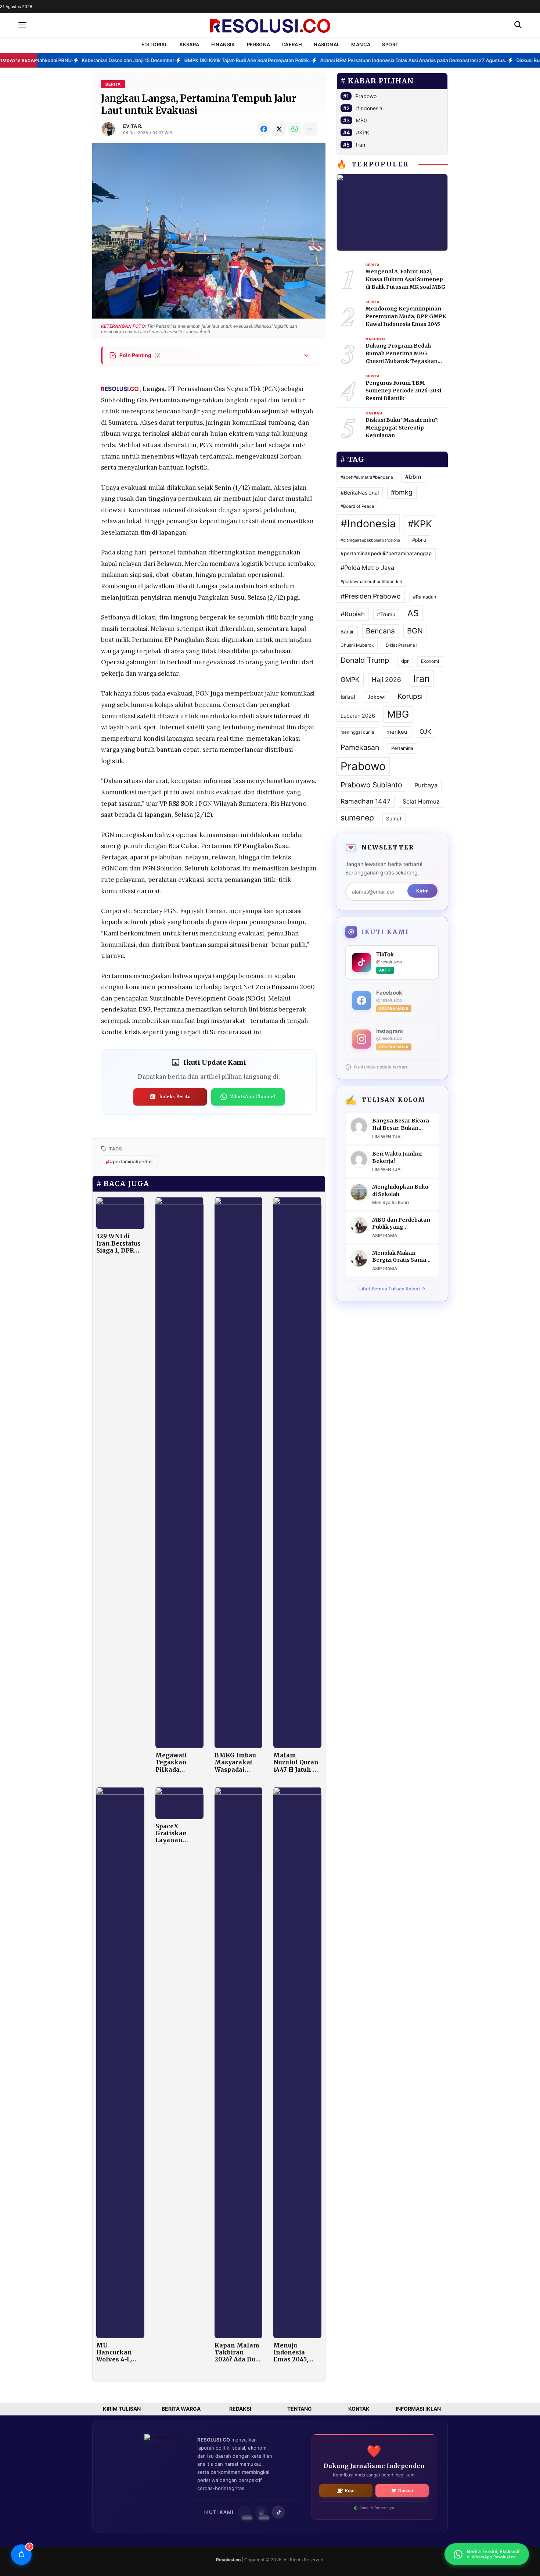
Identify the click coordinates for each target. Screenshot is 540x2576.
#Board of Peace (357, 506)
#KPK (363, 132)
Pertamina (402, 748)
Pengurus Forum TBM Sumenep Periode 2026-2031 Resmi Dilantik (404, 391)
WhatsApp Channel (253, 1097)
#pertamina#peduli (129, 1162)
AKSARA (189, 44)
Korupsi (410, 696)
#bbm (413, 477)
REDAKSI (240, 2409)
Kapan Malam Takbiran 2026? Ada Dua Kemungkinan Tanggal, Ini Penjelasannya (238, 2363)
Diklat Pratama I (402, 645)
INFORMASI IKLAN (418, 2409)
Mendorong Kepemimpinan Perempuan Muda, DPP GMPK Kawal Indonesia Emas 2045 (406, 316)
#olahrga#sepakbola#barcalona (370, 540)
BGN (415, 631)
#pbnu (419, 540)
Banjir (347, 632)
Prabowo (366, 96)
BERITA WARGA (181, 2409)
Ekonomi (430, 661)
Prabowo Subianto (371, 785)
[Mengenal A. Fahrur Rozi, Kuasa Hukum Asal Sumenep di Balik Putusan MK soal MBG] (392, 212)
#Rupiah (353, 614)
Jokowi (376, 697)
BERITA (113, 84)
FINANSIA (223, 44)
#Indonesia (369, 108)
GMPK (350, 680)
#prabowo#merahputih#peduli (371, 582)
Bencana (380, 631)
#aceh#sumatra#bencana (367, 477)
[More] (310, 129)
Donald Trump (365, 660)
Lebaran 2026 (358, 716)
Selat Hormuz (421, 802)
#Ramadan (424, 597)
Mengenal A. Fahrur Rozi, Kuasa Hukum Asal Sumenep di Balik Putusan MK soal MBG (406, 279)
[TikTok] (278, 2512)
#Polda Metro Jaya (367, 568)
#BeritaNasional (360, 493)
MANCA (361, 44)
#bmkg (402, 492)
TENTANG (300, 2409)
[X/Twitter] (279, 129)
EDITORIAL (155, 44)
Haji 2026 (386, 680)
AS (413, 613)
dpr (405, 661)
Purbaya (426, 785)
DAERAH (292, 44)
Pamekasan (360, 747)
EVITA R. (133, 126)
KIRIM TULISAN (122, 2409)
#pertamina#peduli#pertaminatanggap (386, 553)
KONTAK (359, 2409)
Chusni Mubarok (357, 645)
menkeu (397, 732)
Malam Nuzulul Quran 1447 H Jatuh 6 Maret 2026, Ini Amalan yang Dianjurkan (297, 1773)
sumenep (357, 818)
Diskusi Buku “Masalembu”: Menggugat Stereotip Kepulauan (402, 428)
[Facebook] (264, 129)
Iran (361, 145)
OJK (425, 732)
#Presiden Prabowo (371, 596)
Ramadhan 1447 (366, 801)
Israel (348, 697)
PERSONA (259, 44)
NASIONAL (327, 44)
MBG (362, 120)
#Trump (386, 614)
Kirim (422, 891)
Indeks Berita (175, 1097)
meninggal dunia (357, 732)
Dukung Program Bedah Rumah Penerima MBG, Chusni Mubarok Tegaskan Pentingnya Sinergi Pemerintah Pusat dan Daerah (406, 354)
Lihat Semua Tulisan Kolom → (392, 1289)
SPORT (390, 44)
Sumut (394, 819)
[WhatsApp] (295, 129)
